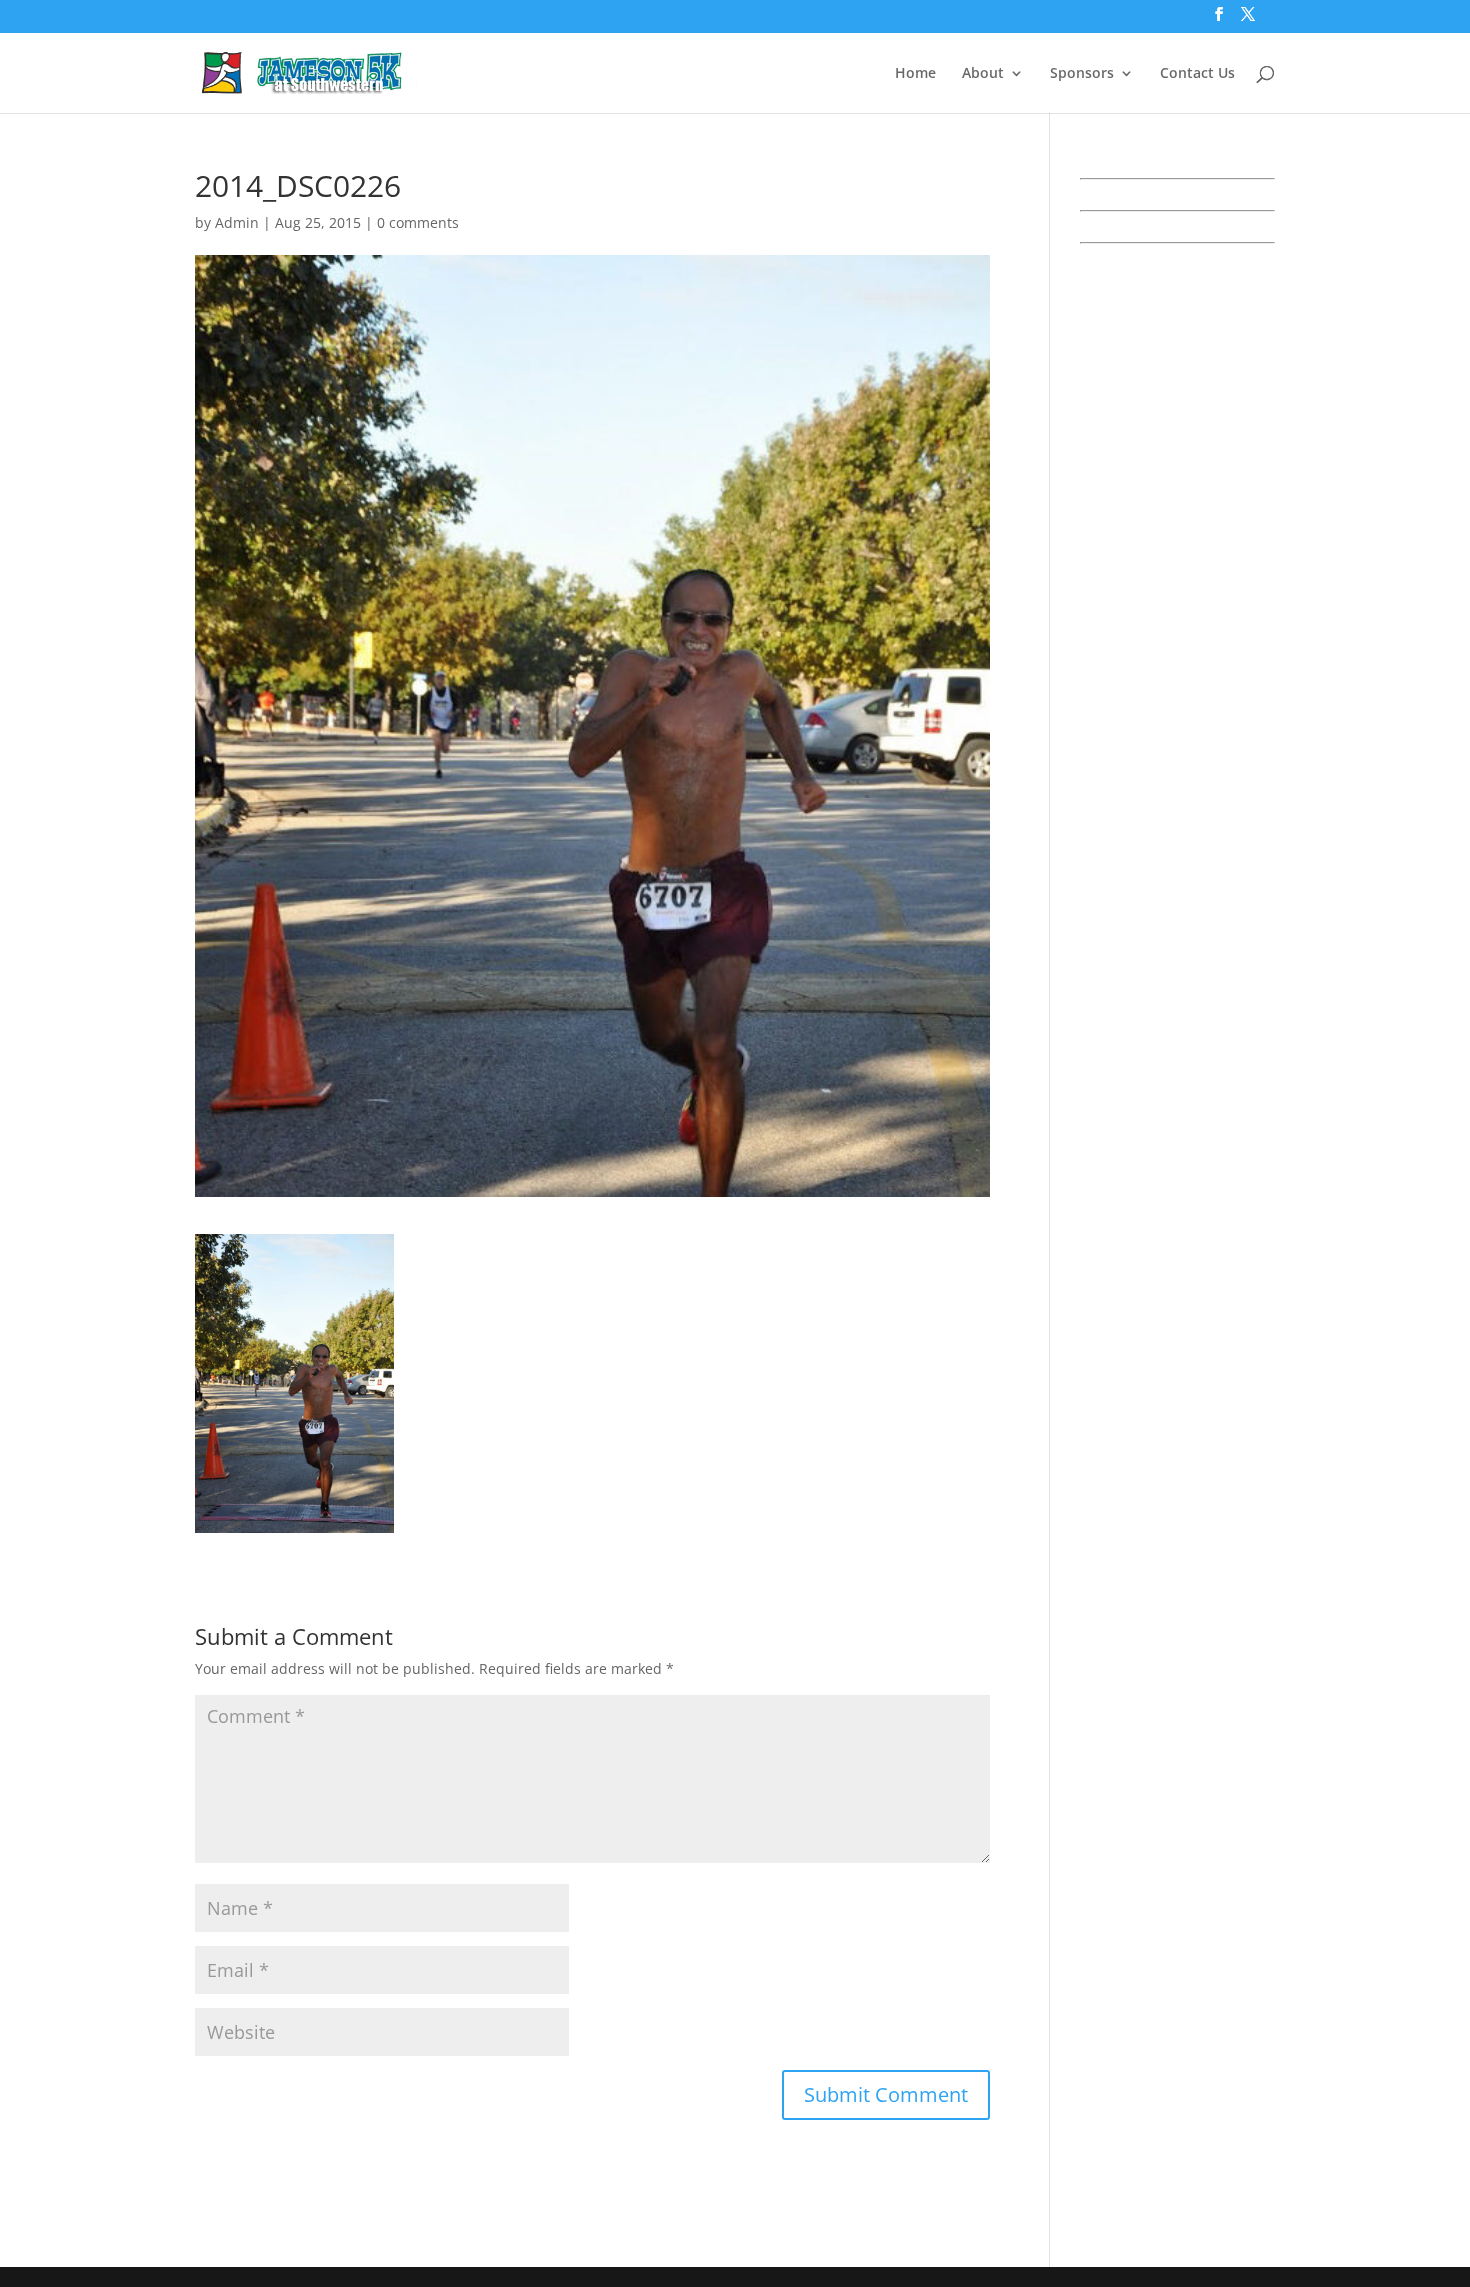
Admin (237, 222)
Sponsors (1082, 74)
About (983, 74)
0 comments (418, 222)
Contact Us (1197, 74)
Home (915, 74)
